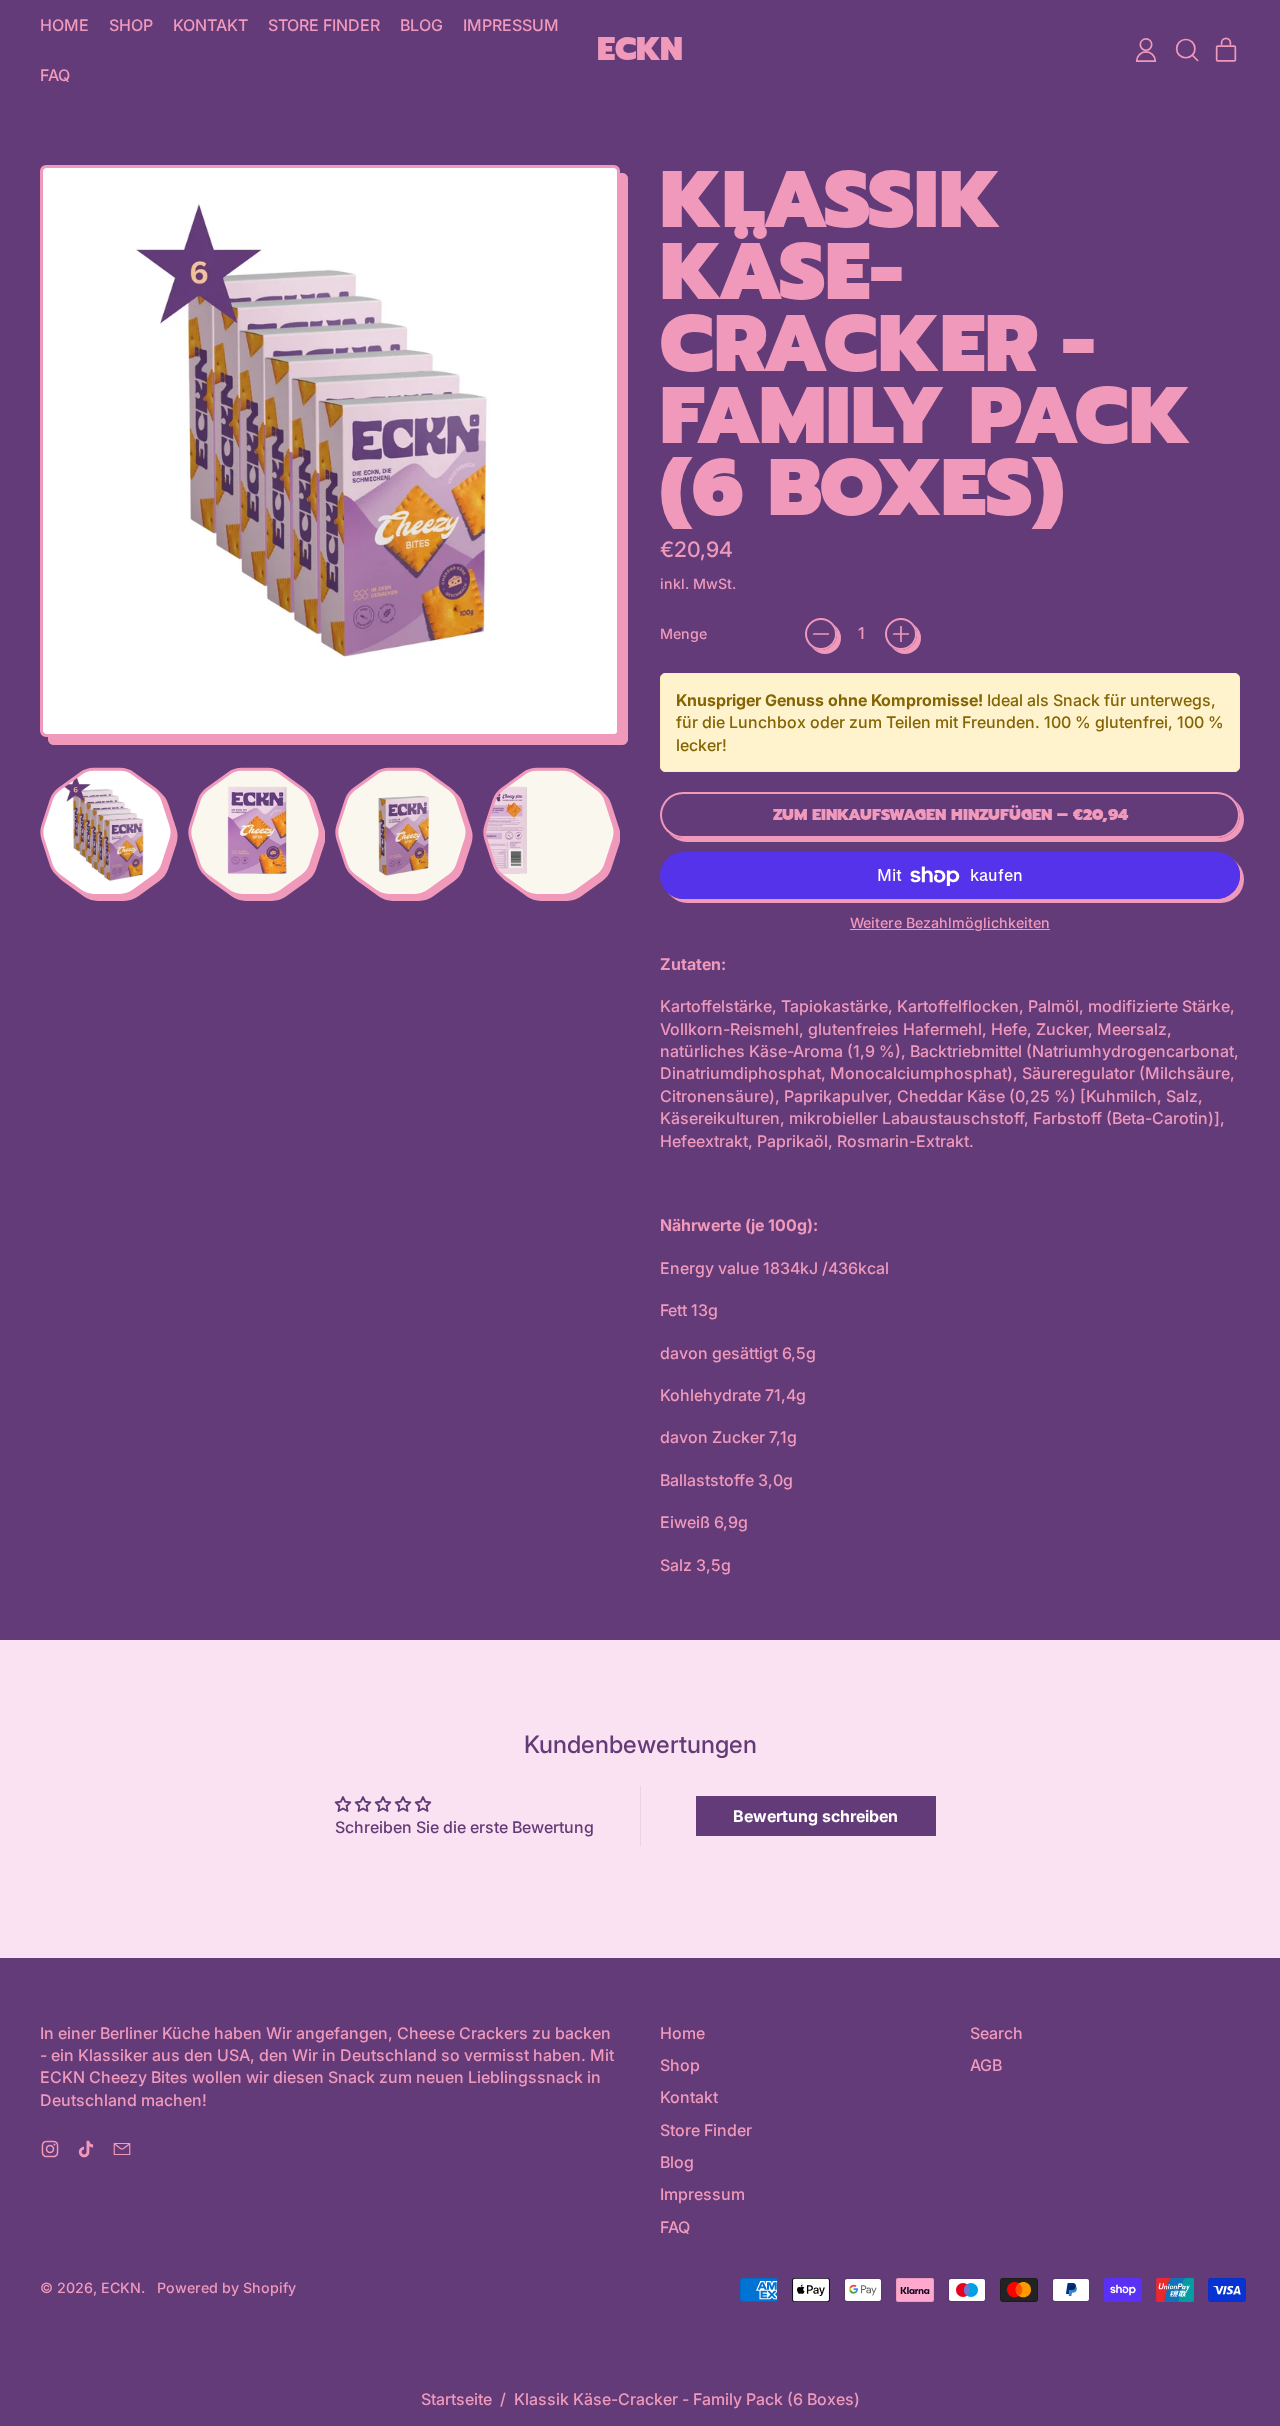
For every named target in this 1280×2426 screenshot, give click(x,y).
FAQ (55, 75)
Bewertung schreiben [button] (815, 1816)
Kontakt (210, 25)
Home (64, 25)
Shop (131, 25)
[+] (901, 634)
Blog (421, 25)
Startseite (456, 2399)
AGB (986, 2065)
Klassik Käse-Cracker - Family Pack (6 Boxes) (687, 2399)
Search (996, 2033)
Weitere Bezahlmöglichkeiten (950, 922)
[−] (821, 634)
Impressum (511, 25)
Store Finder (324, 25)
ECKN (640, 50)
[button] (1186, 50)
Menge (683, 633)
